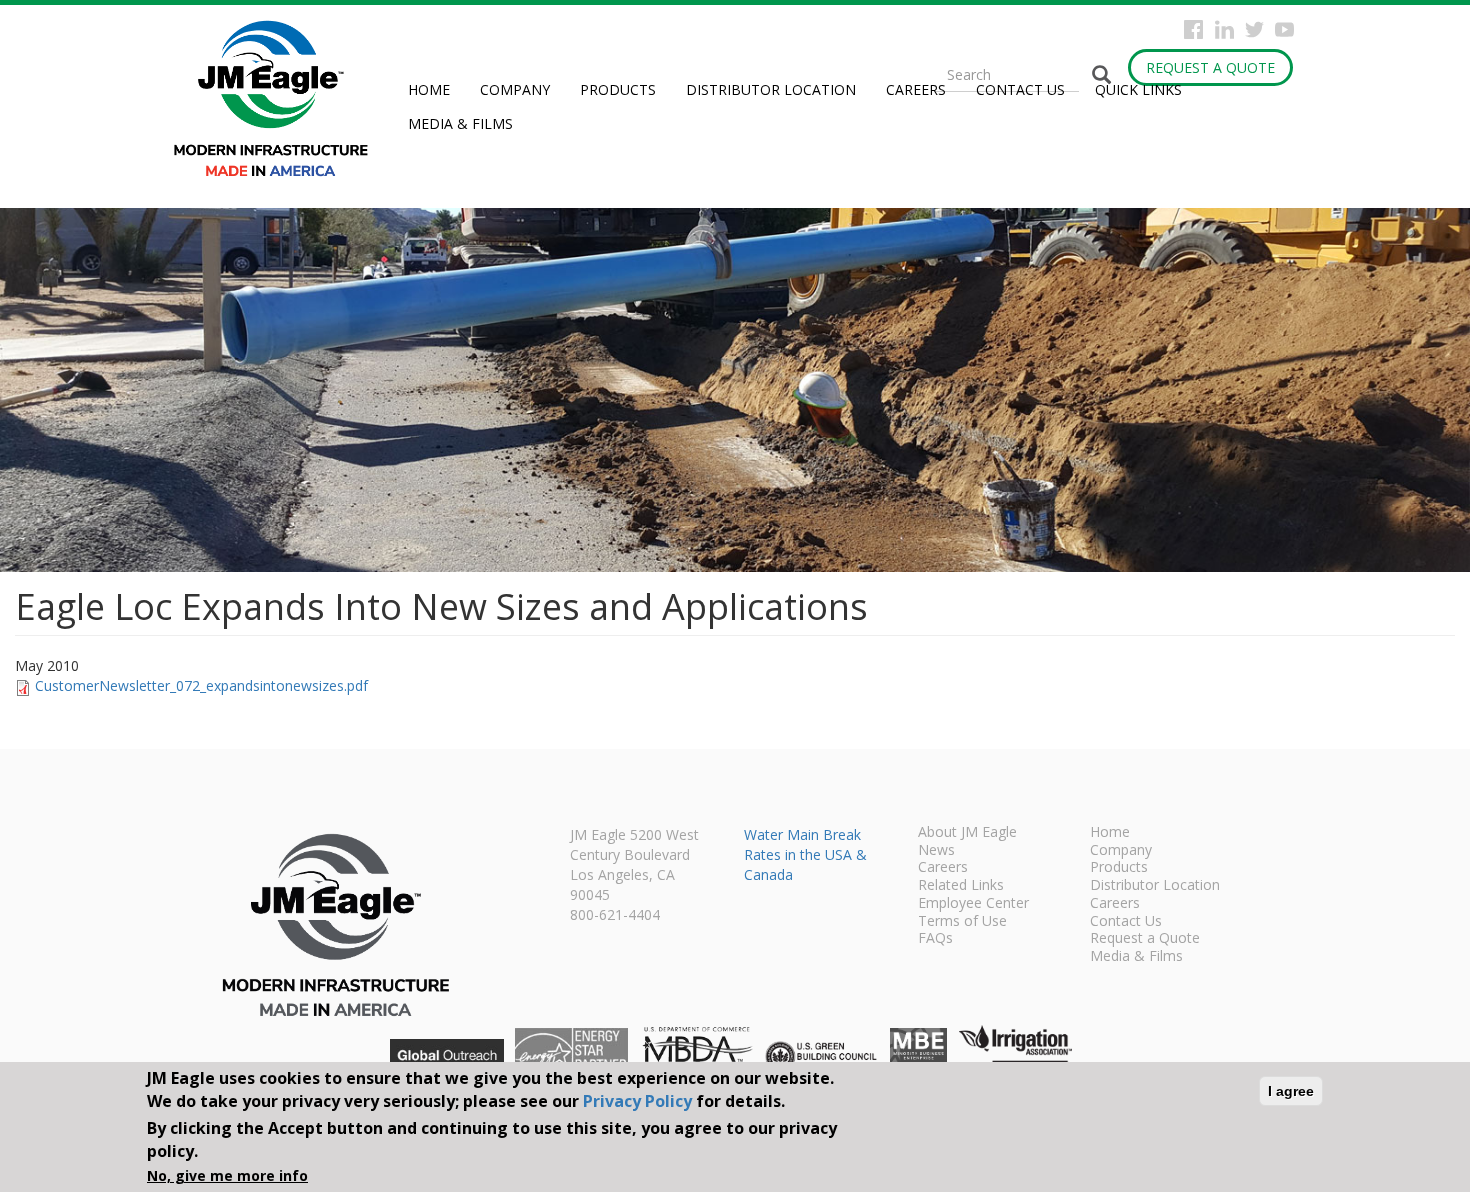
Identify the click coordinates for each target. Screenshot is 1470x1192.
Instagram (1224, 29)
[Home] (278, 98)
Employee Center (973, 904)
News (936, 851)
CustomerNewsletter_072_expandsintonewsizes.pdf (201, 685)
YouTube (1284, 29)
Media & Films (460, 123)
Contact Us (1020, 89)
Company (515, 89)
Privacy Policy (637, 1101)
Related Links (961, 886)
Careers (916, 89)
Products (618, 89)
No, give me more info (227, 1176)
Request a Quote (1210, 67)
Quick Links (1138, 89)
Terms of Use (962, 922)
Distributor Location (771, 89)
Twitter (1254, 29)
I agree (1291, 1091)
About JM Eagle (967, 833)
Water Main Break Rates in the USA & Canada (805, 854)
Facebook (1193, 29)
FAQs (935, 939)
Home (429, 89)
